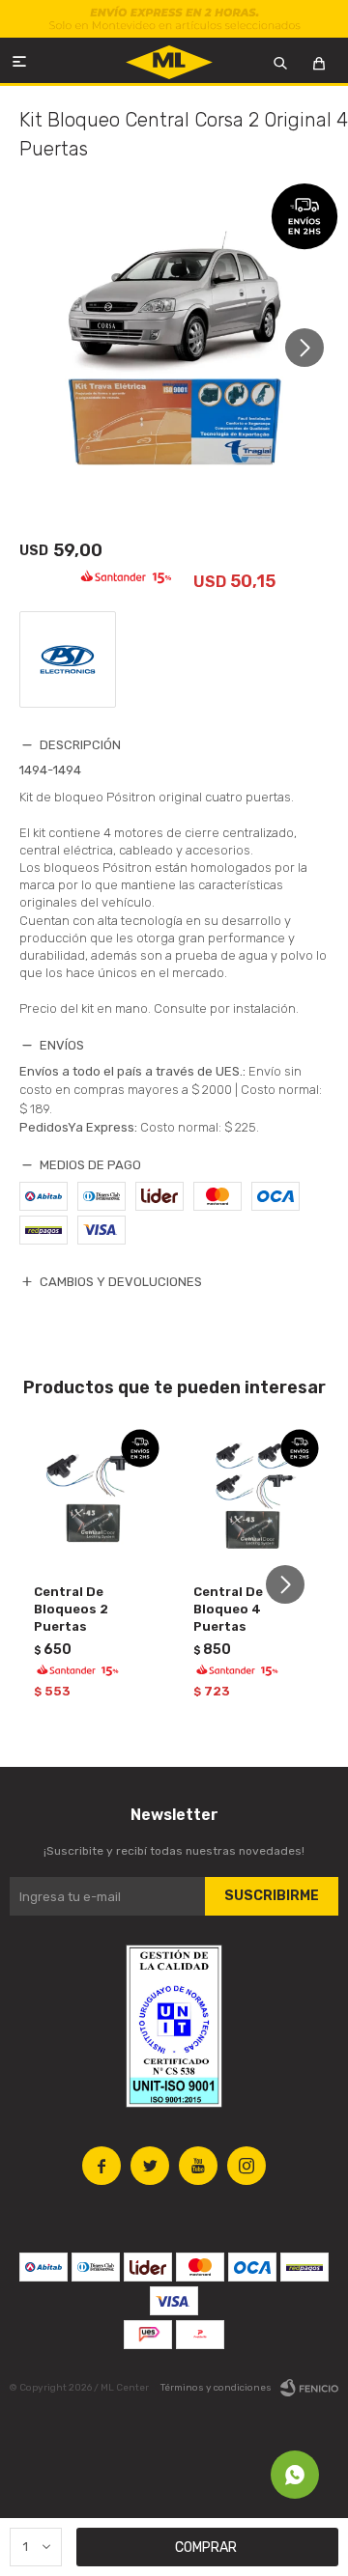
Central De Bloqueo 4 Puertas (228, 1609)
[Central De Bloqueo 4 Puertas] (254, 1494)
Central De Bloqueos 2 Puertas (71, 1609)
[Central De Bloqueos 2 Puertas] (94, 1494)
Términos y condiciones (216, 2388)
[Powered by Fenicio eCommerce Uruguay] (309, 2388)
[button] (312, 347)
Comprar (206, 2548)
